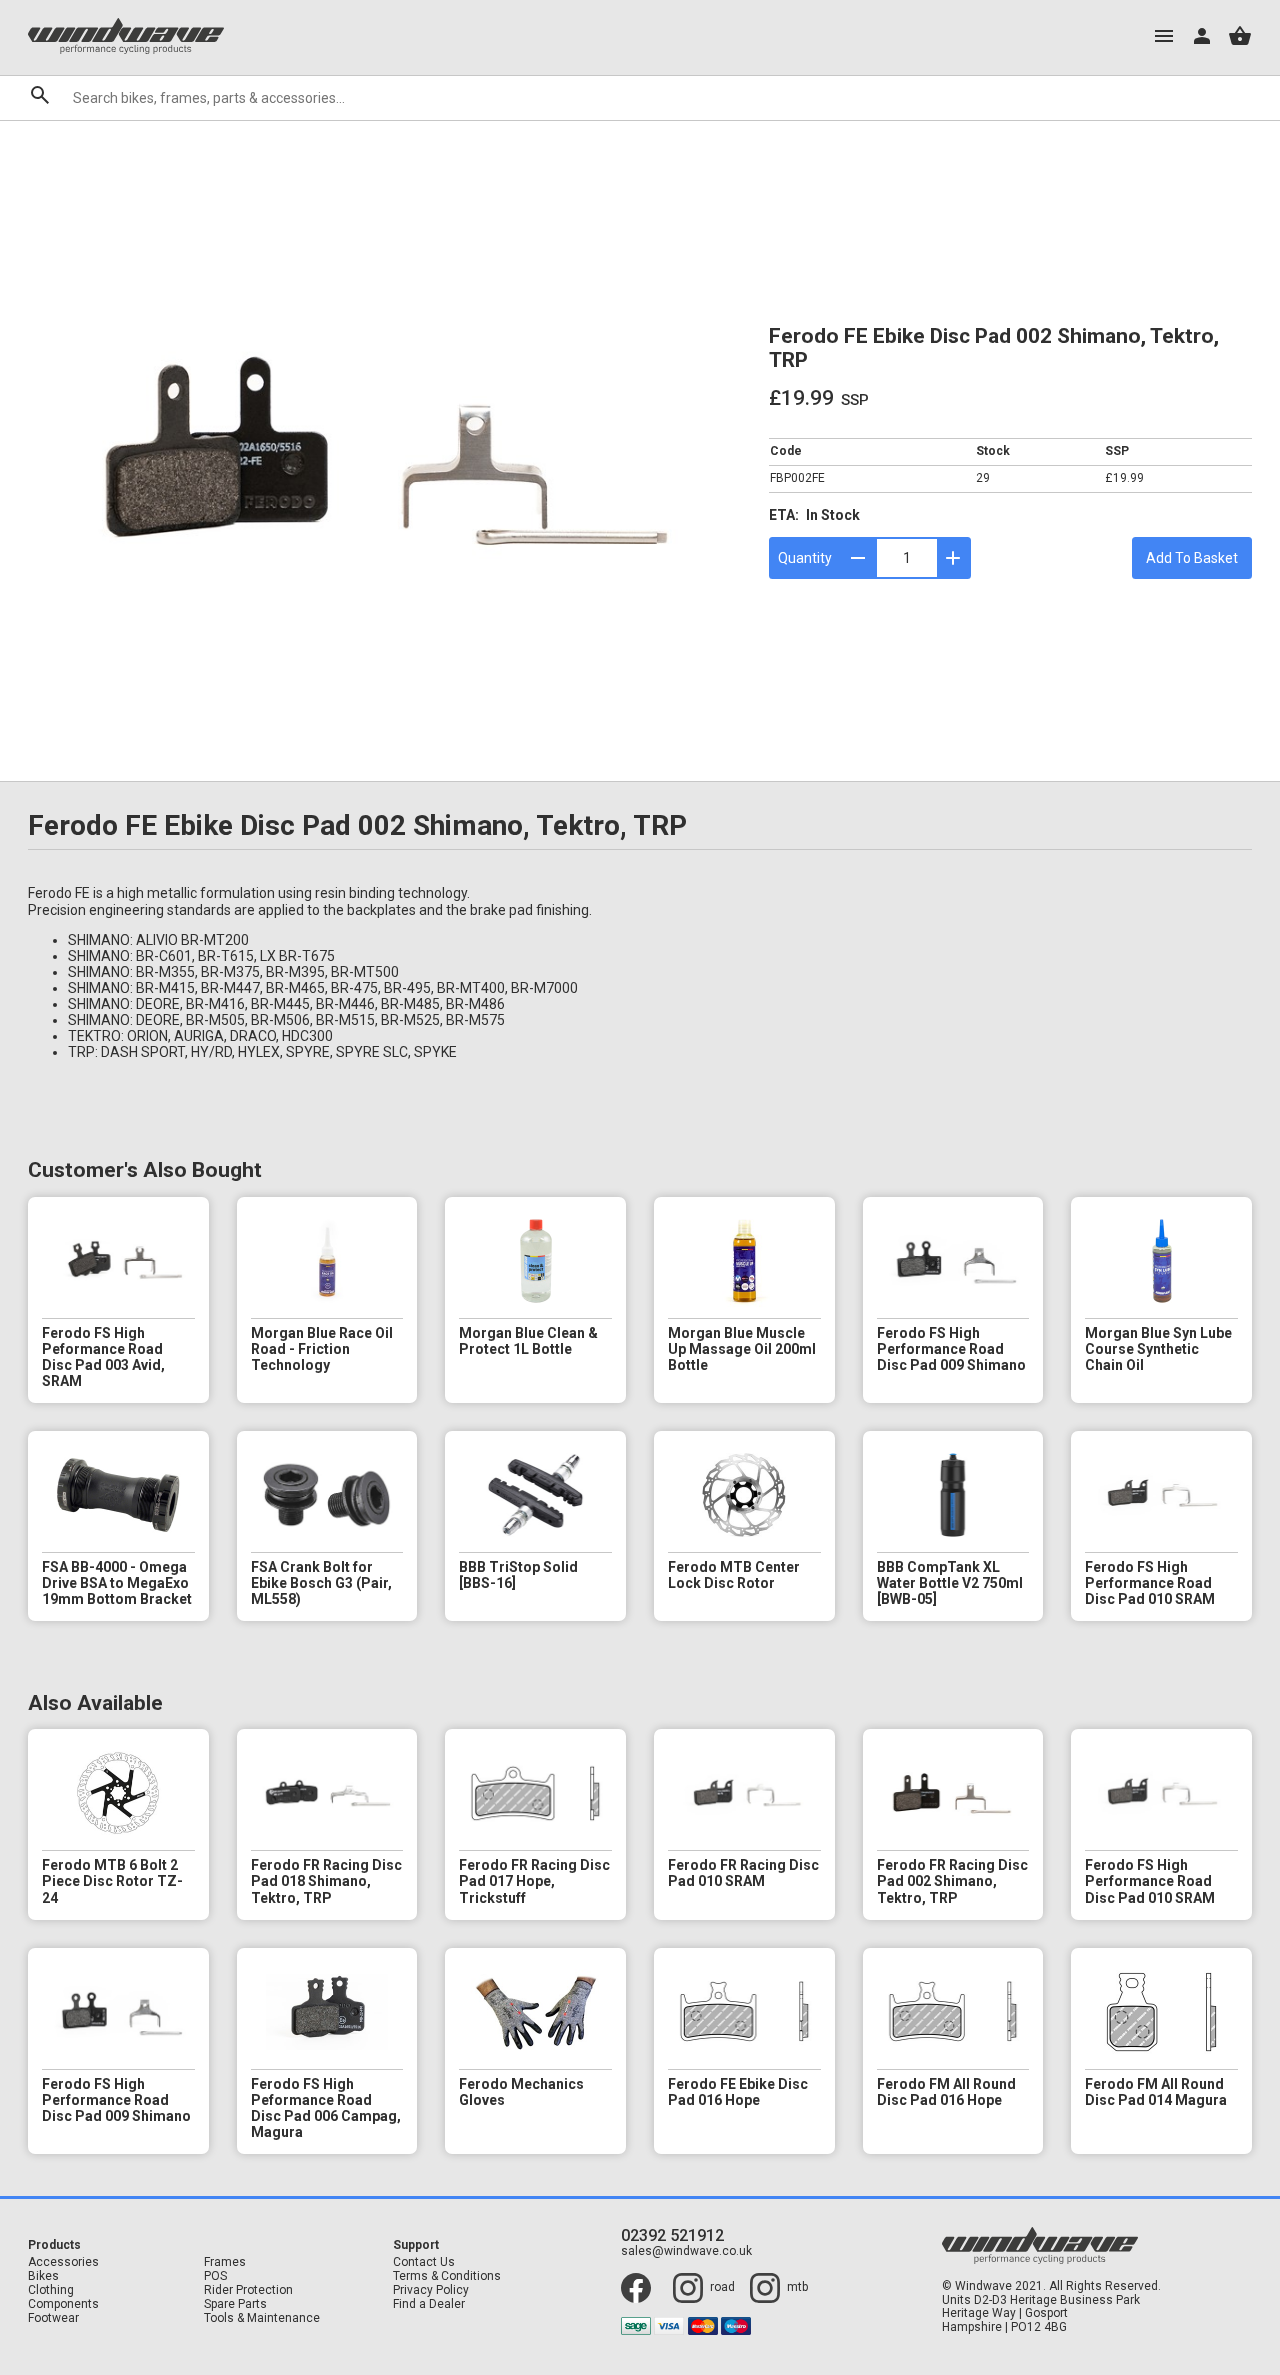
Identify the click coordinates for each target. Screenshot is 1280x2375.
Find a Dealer (429, 2304)
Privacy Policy (431, 2290)
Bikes (43, 2276)
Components (63, 2304)
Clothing (51, 2290)
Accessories (63, 2262)
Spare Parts (235, 2304)
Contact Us (424, 2262)
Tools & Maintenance (262, 2318)
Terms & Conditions (447, 2276)
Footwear (53, 2318)
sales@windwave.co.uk (686, 2251)
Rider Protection (248, 2290)
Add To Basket (1192, 558)
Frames (225, 2262)
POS (215, 2276)
